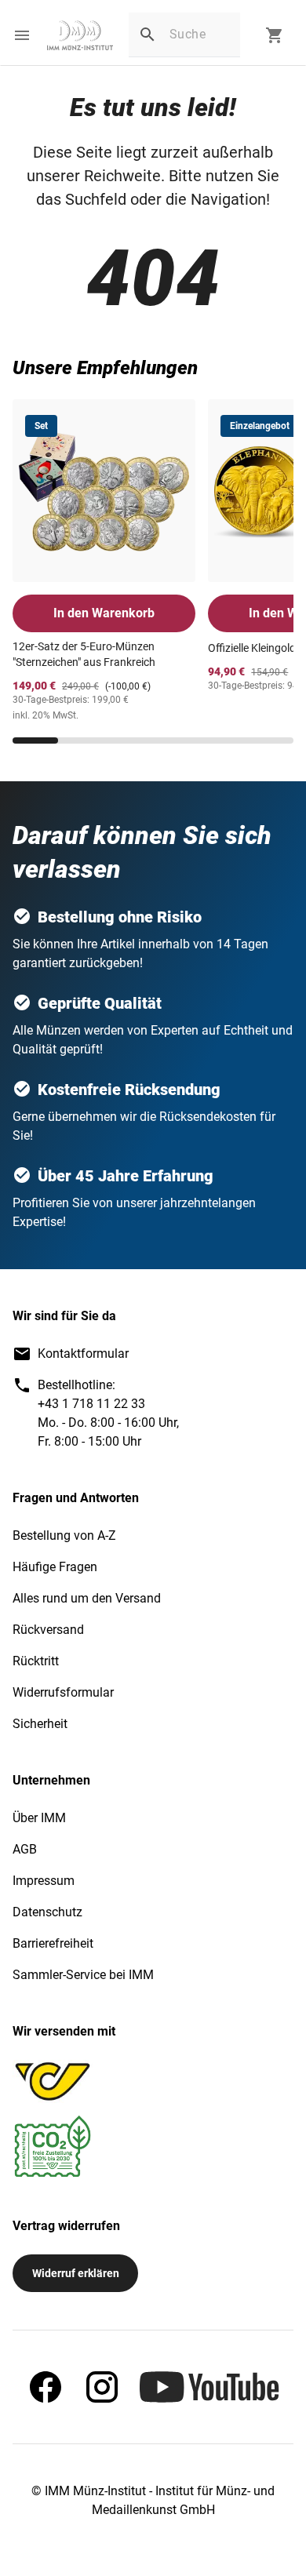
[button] (22, 35)
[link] (80, 35)
